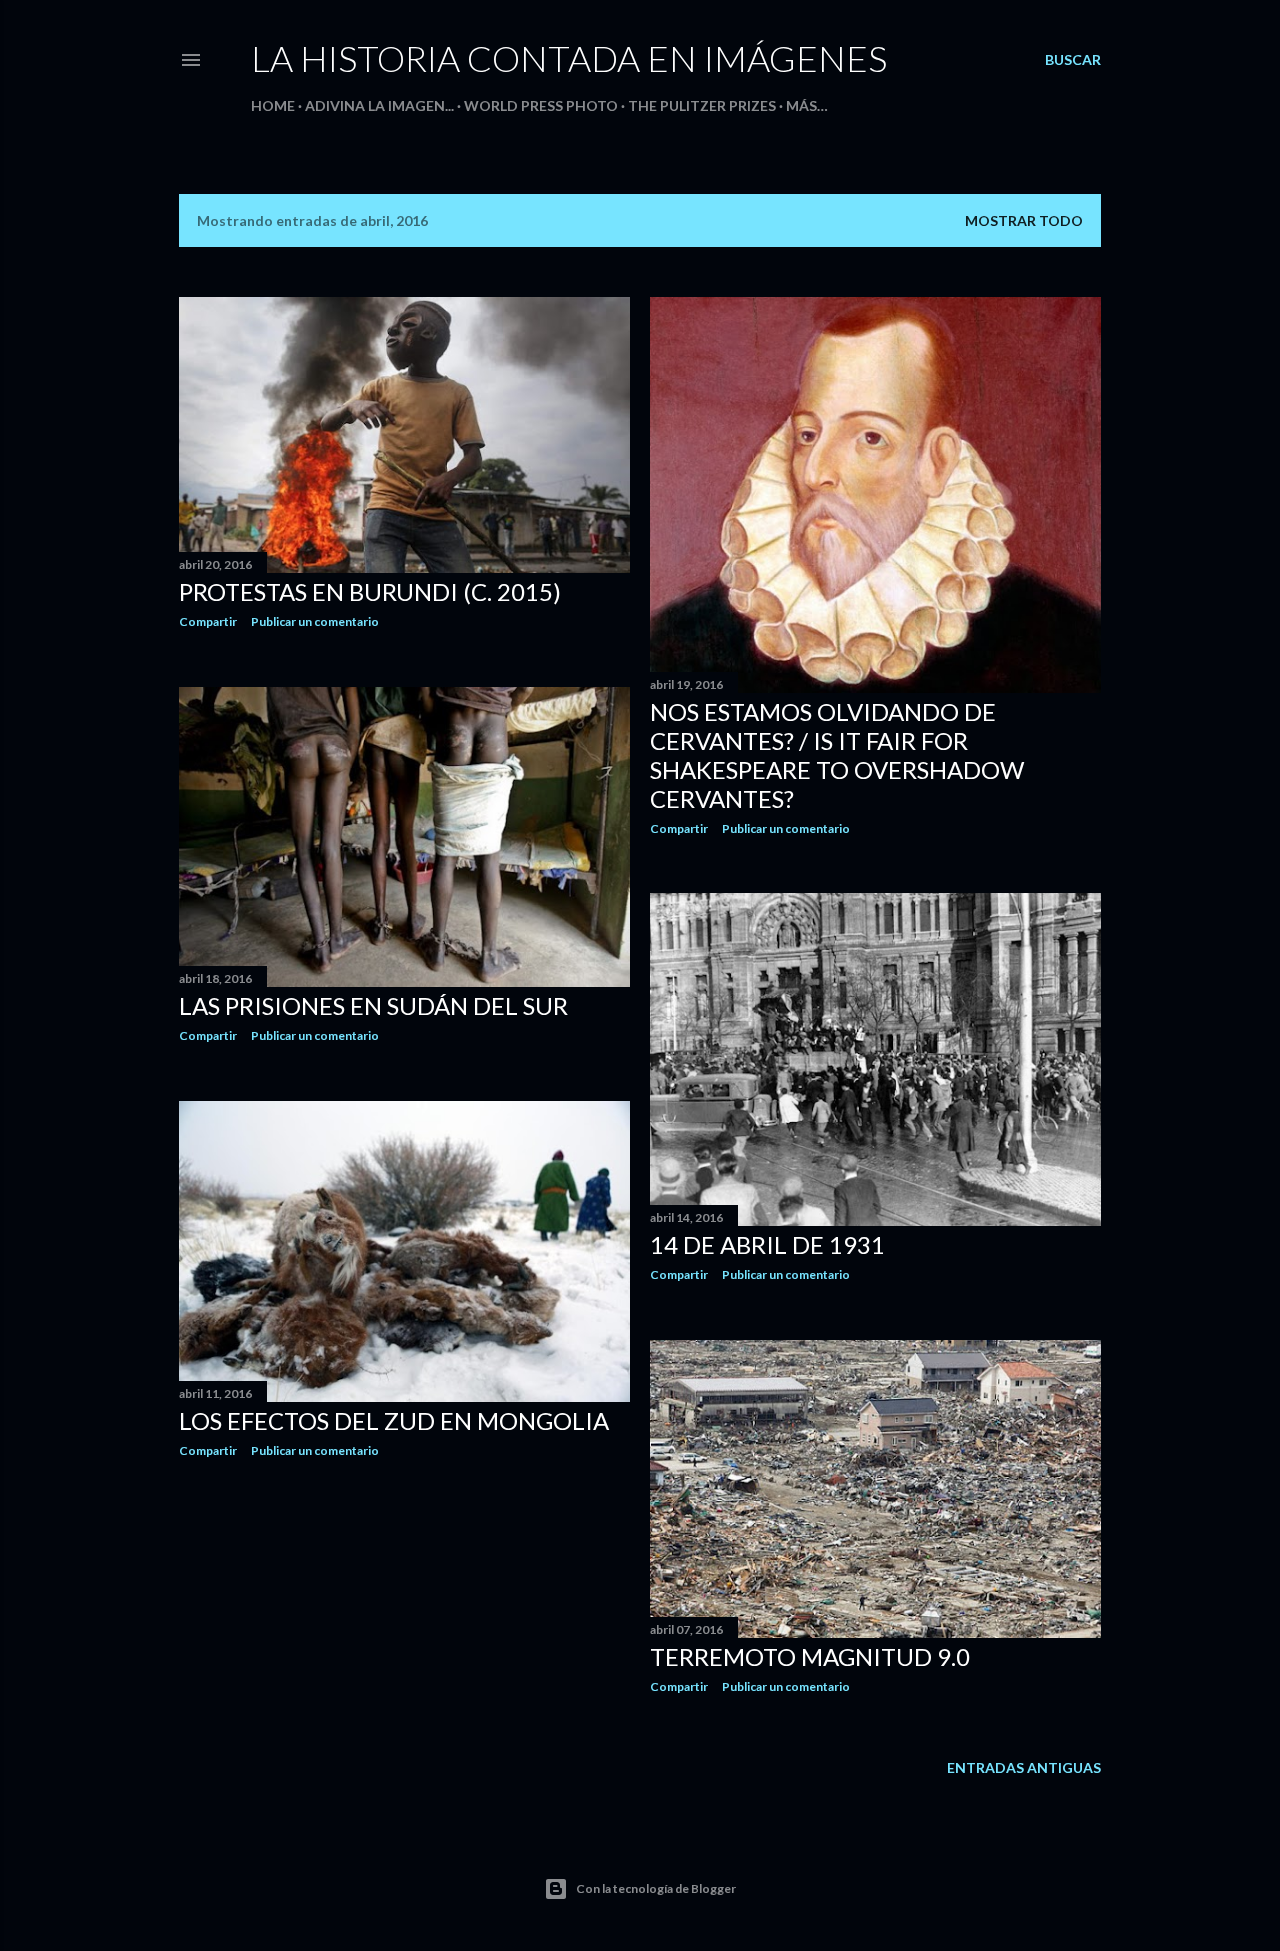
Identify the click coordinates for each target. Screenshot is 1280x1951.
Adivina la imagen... (379, 105)
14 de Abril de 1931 (767, 1244)
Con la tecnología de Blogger (656, 1888)
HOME (273, 105)
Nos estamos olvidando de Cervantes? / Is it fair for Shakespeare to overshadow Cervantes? (837, 755)
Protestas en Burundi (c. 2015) (370, 591)
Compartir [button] (208, 621)
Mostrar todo (1024, 220)
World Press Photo (541, 105)
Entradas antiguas (1024, 1767)
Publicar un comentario (315, 621)
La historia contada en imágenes (569, 58)
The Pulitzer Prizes (702, 105)
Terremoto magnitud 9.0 (810, 1656)
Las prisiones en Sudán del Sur (373, 1005)
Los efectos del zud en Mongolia (394, 1420)
